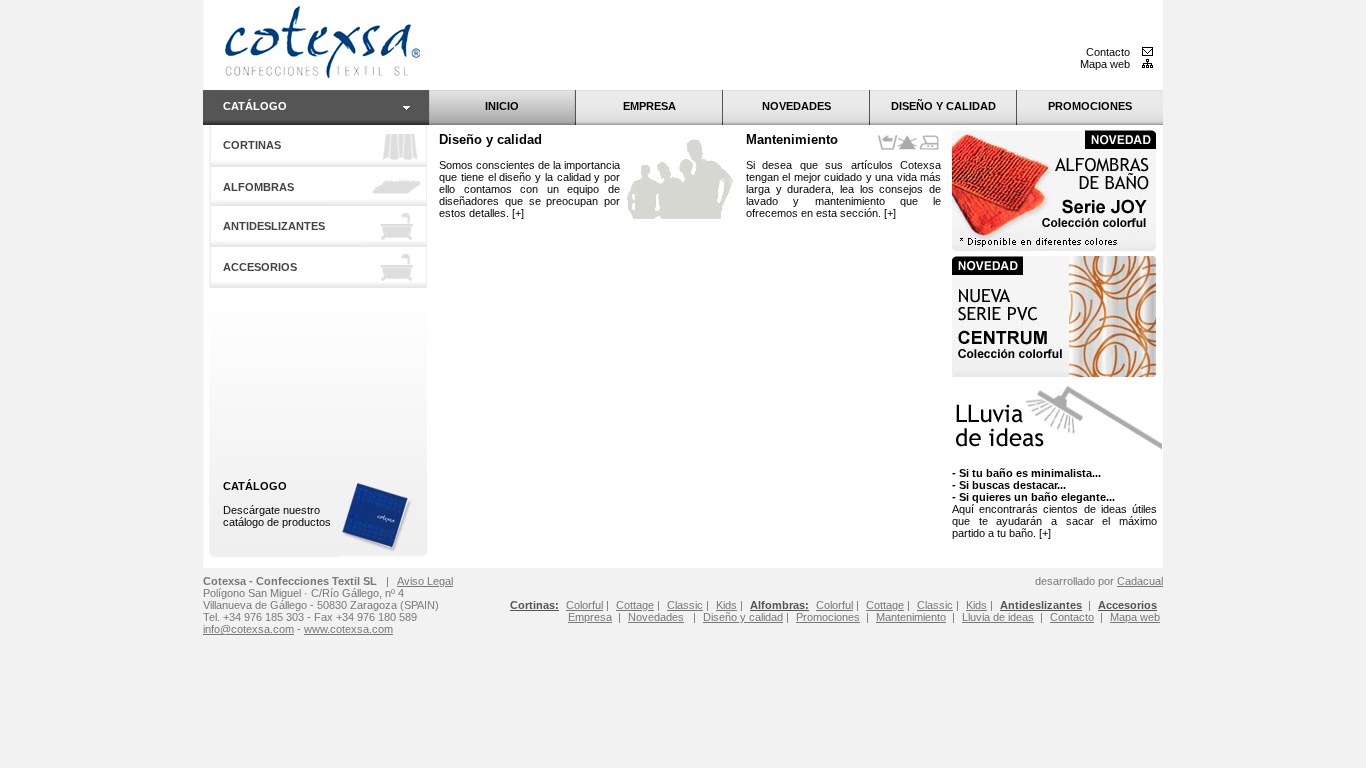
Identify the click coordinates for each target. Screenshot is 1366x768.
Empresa (590, 617)
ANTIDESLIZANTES (274, 226)
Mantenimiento (792, 139)
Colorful (834, 605)
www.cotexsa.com (348, 629)
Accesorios (1127, 605)
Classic (935, 605)
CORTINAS (252, 145)
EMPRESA (649, 106)
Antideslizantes (1041, 605)
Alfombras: (779, 605)
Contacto (1109, 52)
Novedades (656, 617)
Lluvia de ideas (998, 617)
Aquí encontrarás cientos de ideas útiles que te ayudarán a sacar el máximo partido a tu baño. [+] (1054, 503)
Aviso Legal (425, 581)
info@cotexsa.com (248, 629)
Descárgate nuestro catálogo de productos (277, 504)
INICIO (502, 106)
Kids (976, 605)
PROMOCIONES (1090, 106)
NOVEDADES (796, 106)
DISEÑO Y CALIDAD (943, 106)
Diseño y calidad (490, 139)
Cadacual (1140, 581)
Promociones (828, 617)
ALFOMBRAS (258, 187)
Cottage (885, 605)
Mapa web (1106, 64)
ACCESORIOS (260, 267)
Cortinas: (534, 605)
